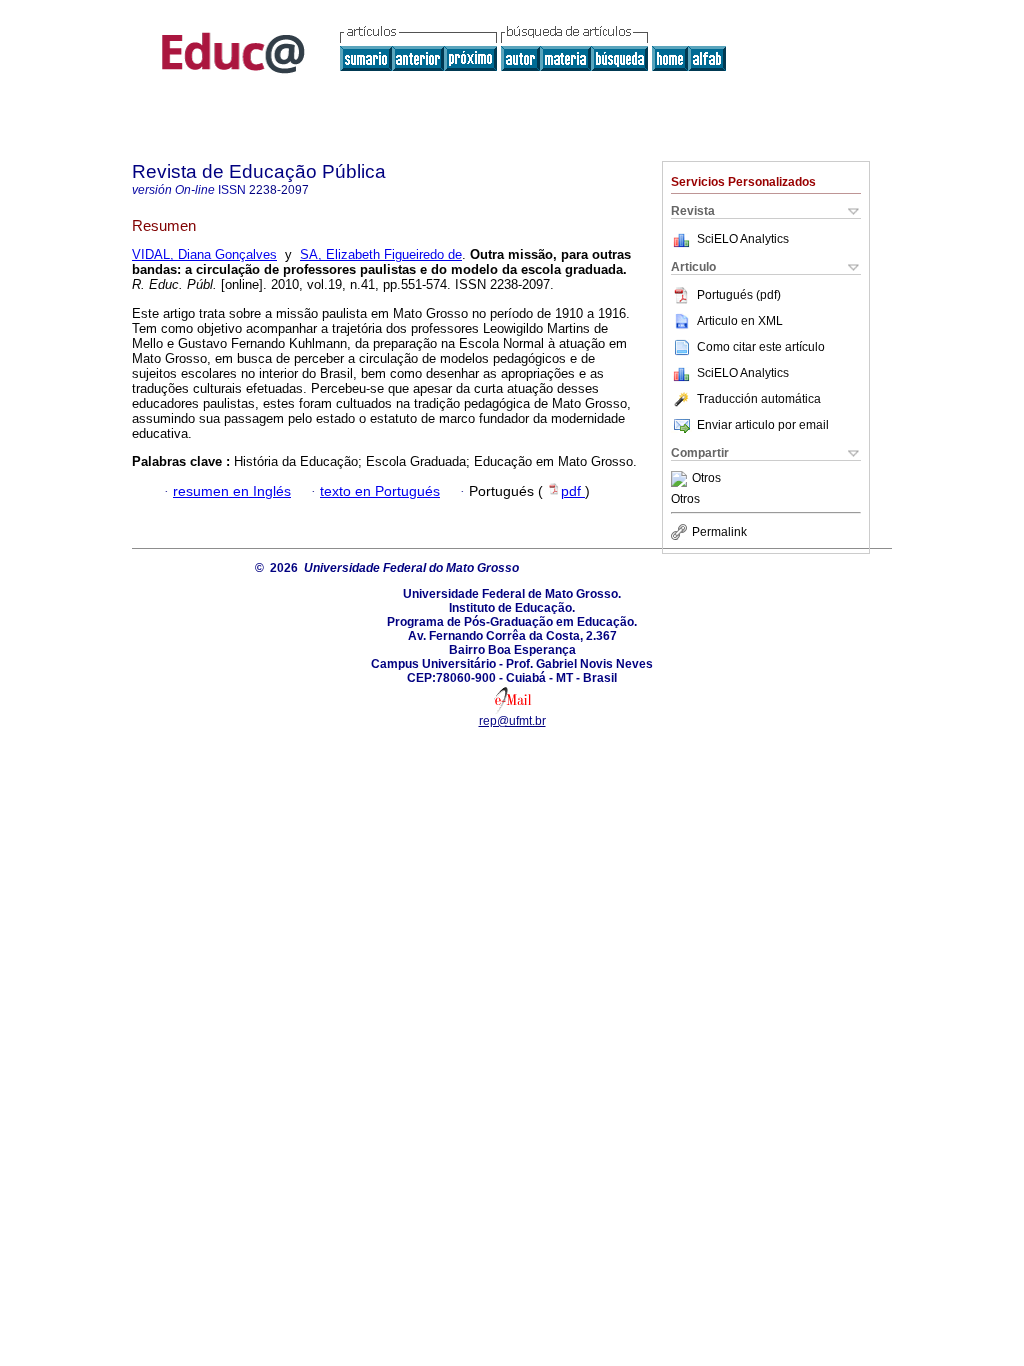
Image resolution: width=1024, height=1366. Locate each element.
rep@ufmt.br (512, 721)
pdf (573, 491)
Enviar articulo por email (763, 425)
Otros (706, 479)
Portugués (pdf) (739, 295)
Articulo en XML (740, 321)
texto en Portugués (380, 491)
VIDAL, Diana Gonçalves (204, 254)
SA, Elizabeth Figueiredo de (381, 254)
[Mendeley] (681, 479)
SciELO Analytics (743, 239)
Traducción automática (759, 399)
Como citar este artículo (761, 347)
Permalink (719, 532)
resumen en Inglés (232, 491)
